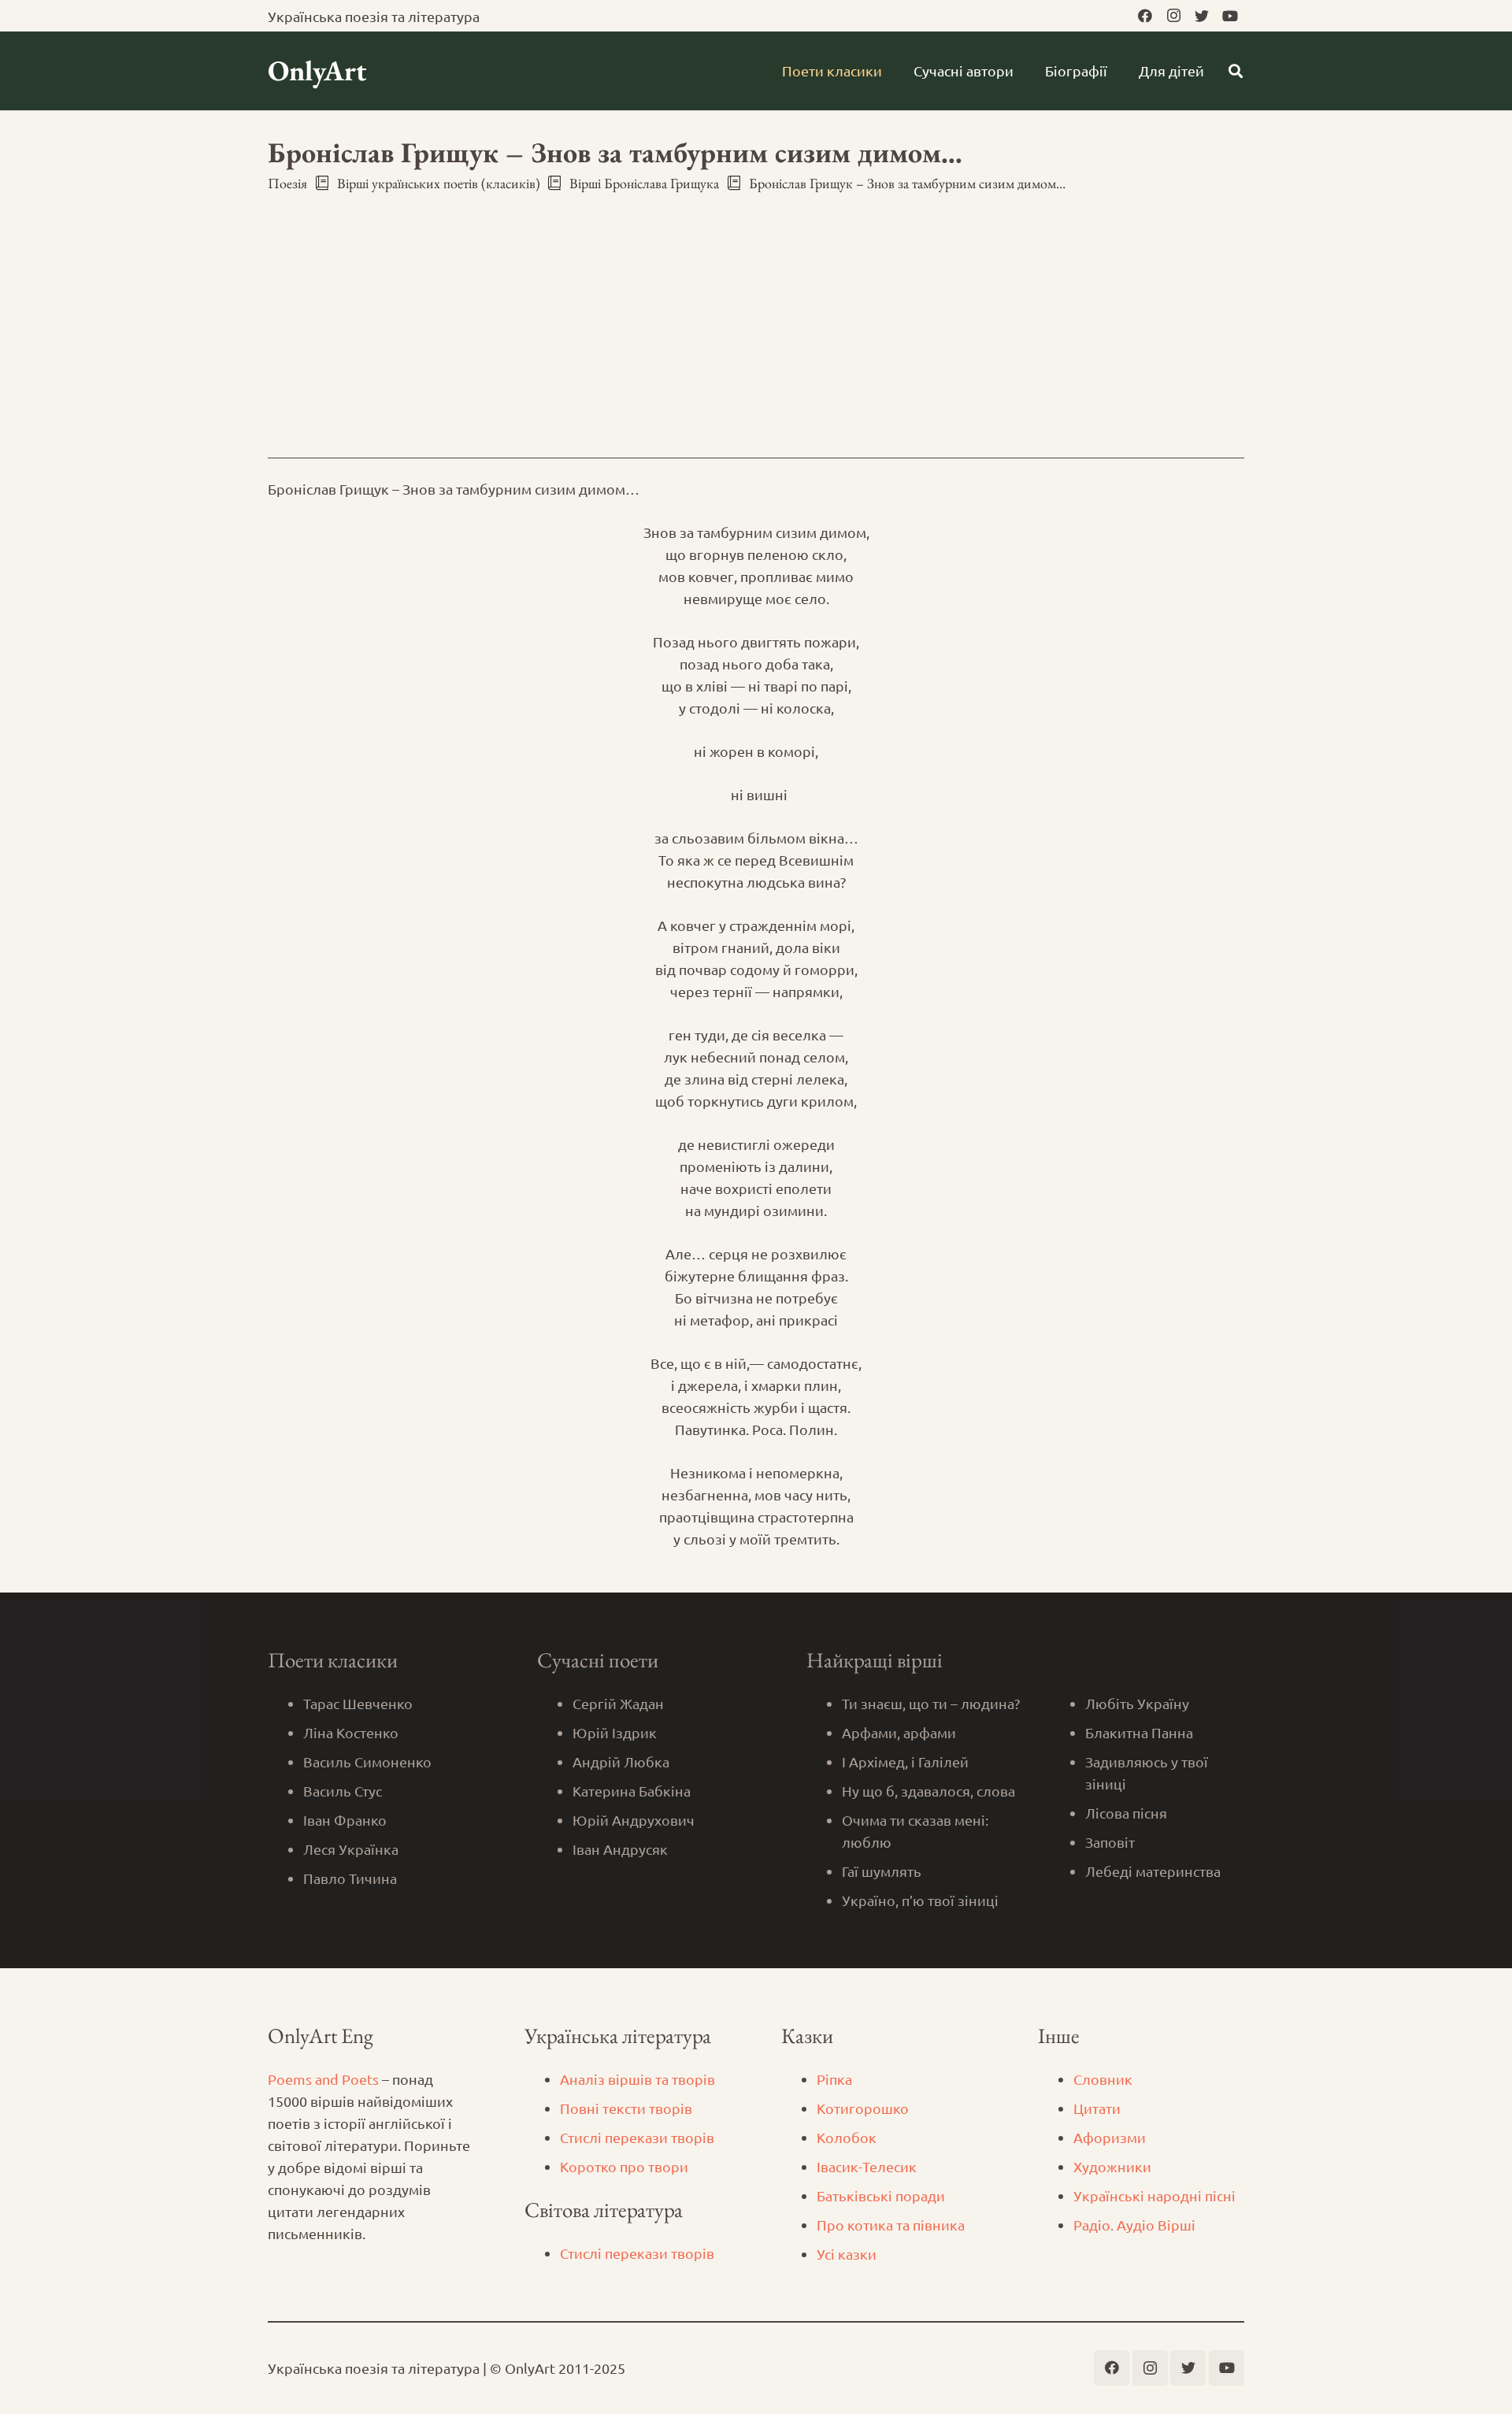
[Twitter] (1202, 16)
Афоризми (1110, 2137)
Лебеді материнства (1153, 1871)
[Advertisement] (756, 311)
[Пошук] (1236, 71)
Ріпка (834, 2079)
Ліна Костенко (351, 1732)
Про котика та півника (891, 2225)
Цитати (1097, 2108)
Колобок (847, 2137)
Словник (1103, 2079)
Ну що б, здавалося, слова (928, 1791)
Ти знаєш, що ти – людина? (931, 1703)
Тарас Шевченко (358, 1703)
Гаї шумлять (882, 1871)
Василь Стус (343, 1791)
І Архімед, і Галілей (905, 1761)
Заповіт (1110, 1842)
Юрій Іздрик (615, 1732)
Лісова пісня (1126, 1813)
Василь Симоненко (367, 1761)
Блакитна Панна (1139, 1732)
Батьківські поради (881, 2195)
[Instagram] (1173, 16)
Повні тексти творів (626, 2108)
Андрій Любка (621, 1761)
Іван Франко (345, 1820)
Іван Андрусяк (620, 1849)
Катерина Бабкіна (632, 1791)
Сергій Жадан (618, 1703)
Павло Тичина (350, 1878)
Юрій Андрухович (634, 1820)
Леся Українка (351, 1849)
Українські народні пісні (1154, 2195)
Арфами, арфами (899, 1732)
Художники (1112, 2166)
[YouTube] (1230, 16)
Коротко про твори (624, 2166)
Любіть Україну (1137, 1703)
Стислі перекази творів (637, 2137)
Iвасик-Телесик (867, 2166)
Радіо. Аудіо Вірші (1134, 2225)
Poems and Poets (323, 2079)
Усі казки (847, 2254)
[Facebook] (1145, 16)
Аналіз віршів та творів (637, 2079)
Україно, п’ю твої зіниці (920, 1900)
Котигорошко (863, 2108)
